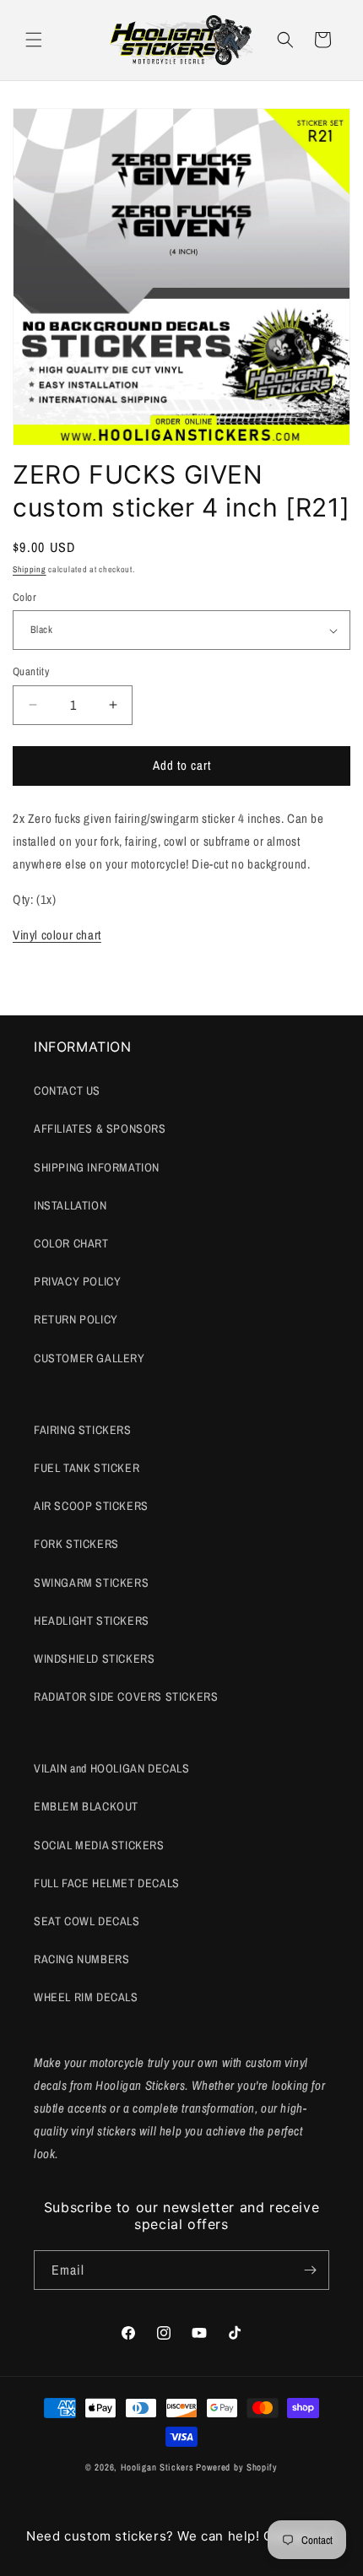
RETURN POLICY (76, 1319)
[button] (34, 40)
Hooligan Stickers (157, 2467)
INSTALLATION (70, 1205)
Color (24, 597)
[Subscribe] (310, 2270)
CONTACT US (67, 1090)
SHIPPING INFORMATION (97, 1167)
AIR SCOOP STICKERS (91, 1506)
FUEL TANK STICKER (87, 1468)
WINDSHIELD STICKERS (94, 1659)
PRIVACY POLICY (77, 1281)
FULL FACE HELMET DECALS (107, 1883)
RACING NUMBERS (81, 1959)
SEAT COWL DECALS (87, 1921)
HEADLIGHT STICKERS (92, 1621)
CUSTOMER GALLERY (89, 1358)
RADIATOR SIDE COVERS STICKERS (126, 1697)
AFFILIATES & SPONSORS (100, 1128)
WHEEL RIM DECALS (86, 1997)
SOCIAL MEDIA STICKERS (99, 1845)
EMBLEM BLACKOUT (86, 1806)
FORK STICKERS (76, 1544)
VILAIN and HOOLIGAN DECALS (112, 1768)
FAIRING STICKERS (83, 1430)
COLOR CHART (71, 1243)
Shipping (30, 569)
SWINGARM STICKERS (91, 1583)
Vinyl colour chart (57, 935)
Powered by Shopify (237, 2467)
